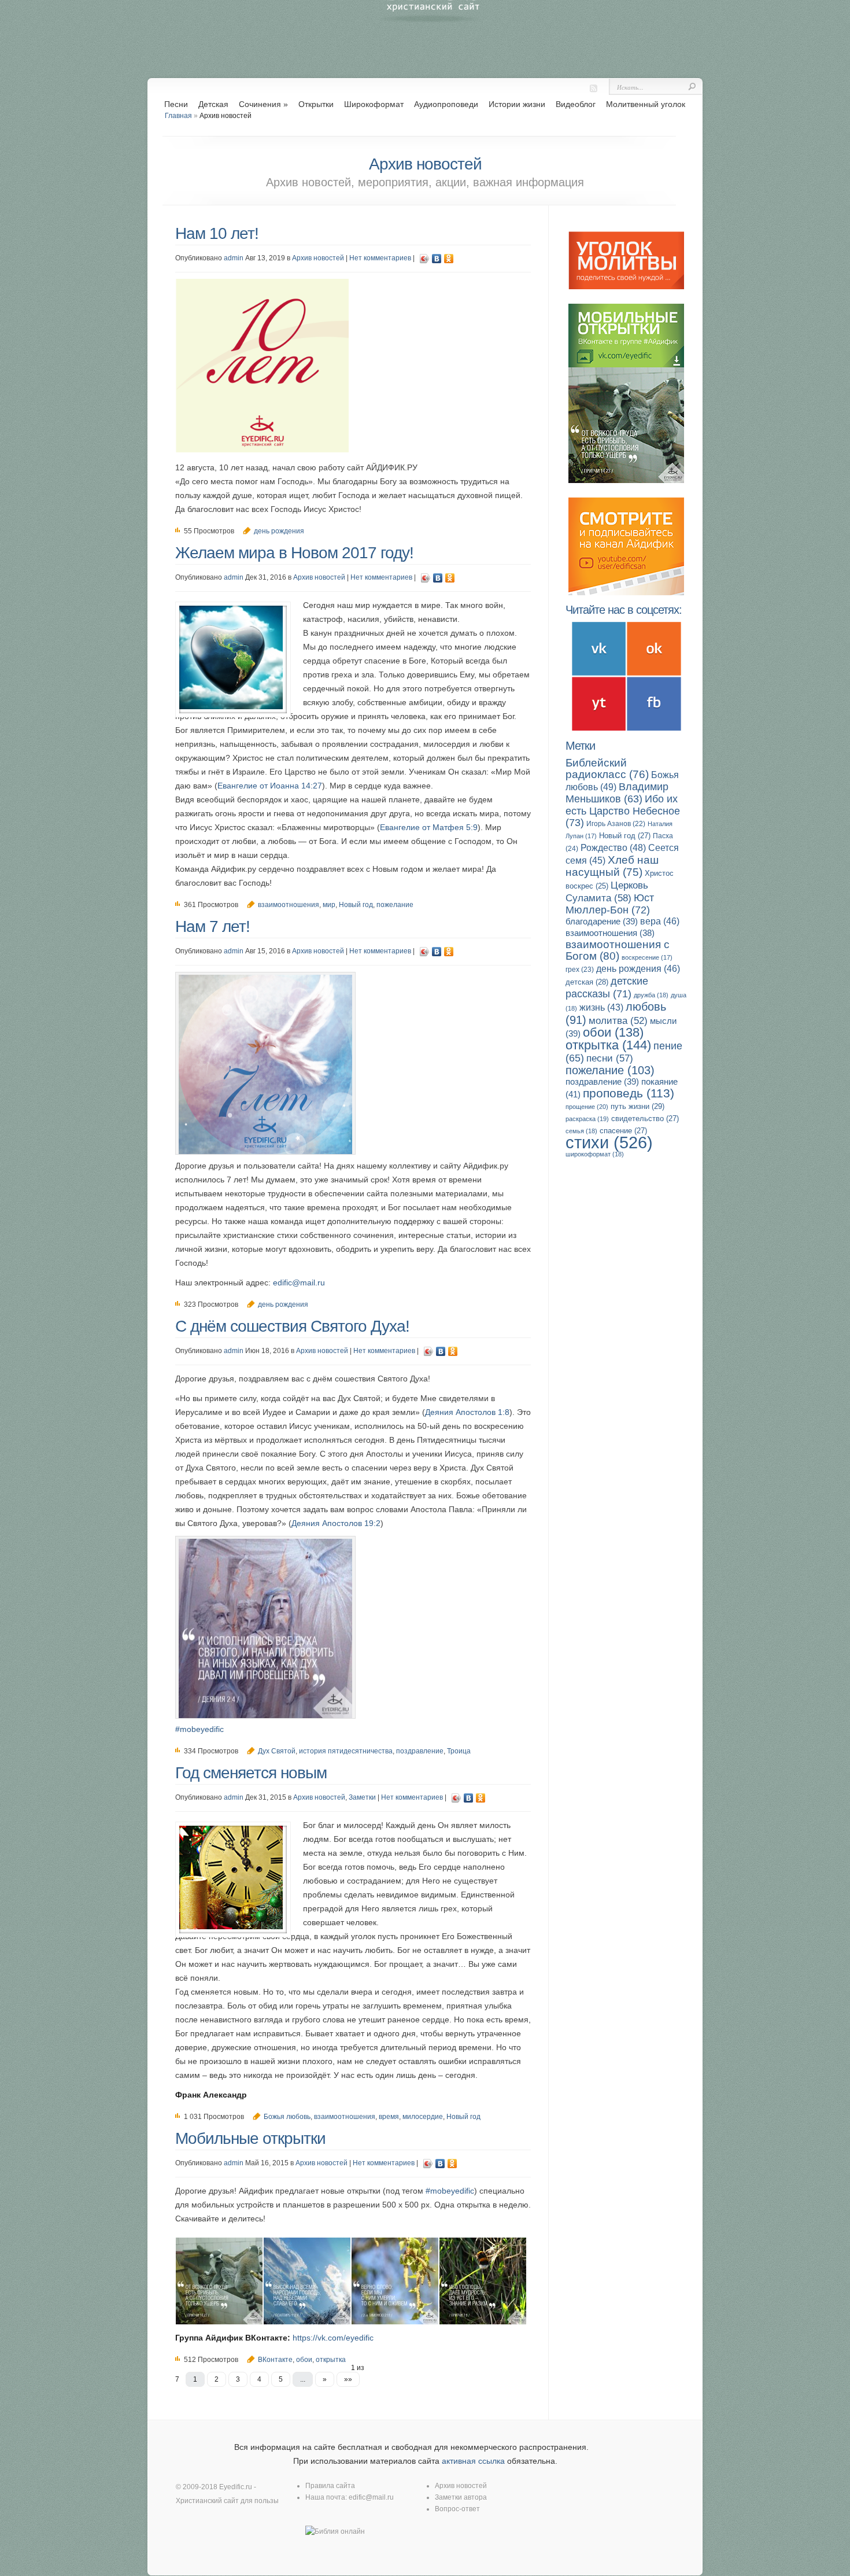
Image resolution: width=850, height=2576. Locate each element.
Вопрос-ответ (457, 2509)
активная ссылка (473, 2461)
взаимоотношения (289, 905)
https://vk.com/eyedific (333, 2338)
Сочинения (263, 104)
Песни (176, 104)
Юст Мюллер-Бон (610, 904)
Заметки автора (461, 2497)
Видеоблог (576, 104)
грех (580, 970)
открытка (608, 1045)
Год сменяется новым (251, 1773)
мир (329, 905)
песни (610, 1058)
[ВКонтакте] (437, 259)
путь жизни (637, 1106)
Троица (459, 1751)
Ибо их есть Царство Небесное (623, 810)
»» (348, 2379)
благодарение (602, 921)
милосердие (423, 2117)
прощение (587, 1107)
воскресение (647, 957)
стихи (609, 1142)
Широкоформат (374, 104)
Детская (213, 104)
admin (234, 258)
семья (581, 1131)
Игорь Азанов (616, 824)
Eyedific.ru (236, 2487)
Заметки (362, 1797)
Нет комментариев (380, 258)
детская (587, 982)
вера (660, 921)
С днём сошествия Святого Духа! (292, 1326)
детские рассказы (607, 987)
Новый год (356, 905)
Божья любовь (287, 2117)
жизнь (601, 1007)
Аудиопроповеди (446, 104)
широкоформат (595, 1154)
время (389, 2117)
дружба (651, 995)
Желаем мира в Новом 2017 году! (294, 553)
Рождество (613, 847)
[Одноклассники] (449, 259)
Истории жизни (517, 104)
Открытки (316, 104)
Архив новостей (318, 258)
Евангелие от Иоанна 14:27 (270, 786)
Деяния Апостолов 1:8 (467, 1412)
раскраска (587, 1119)
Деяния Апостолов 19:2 (336, 1523)
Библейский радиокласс (607, 769)
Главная (178, 116)
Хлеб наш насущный (612, 866)
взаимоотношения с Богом (618, 950)
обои (613, 1032)
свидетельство (645, 1119)
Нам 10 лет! (217, 233)
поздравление (420, 1751)
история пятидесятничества (346, 1751)
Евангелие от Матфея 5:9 (429, 827)
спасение (623, 1131)
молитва (618, 1021)
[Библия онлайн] (335, 2531)
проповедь (629, 1093)
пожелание (395, 905)
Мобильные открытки (250, 2138)
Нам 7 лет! (212, 926)
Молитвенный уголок (646, 104)
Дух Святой (277, 1751)
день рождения (279, 531)
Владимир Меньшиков (617, 793)
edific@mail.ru (299, 1283)
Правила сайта (330, 2486)
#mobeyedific (199, 1729)
